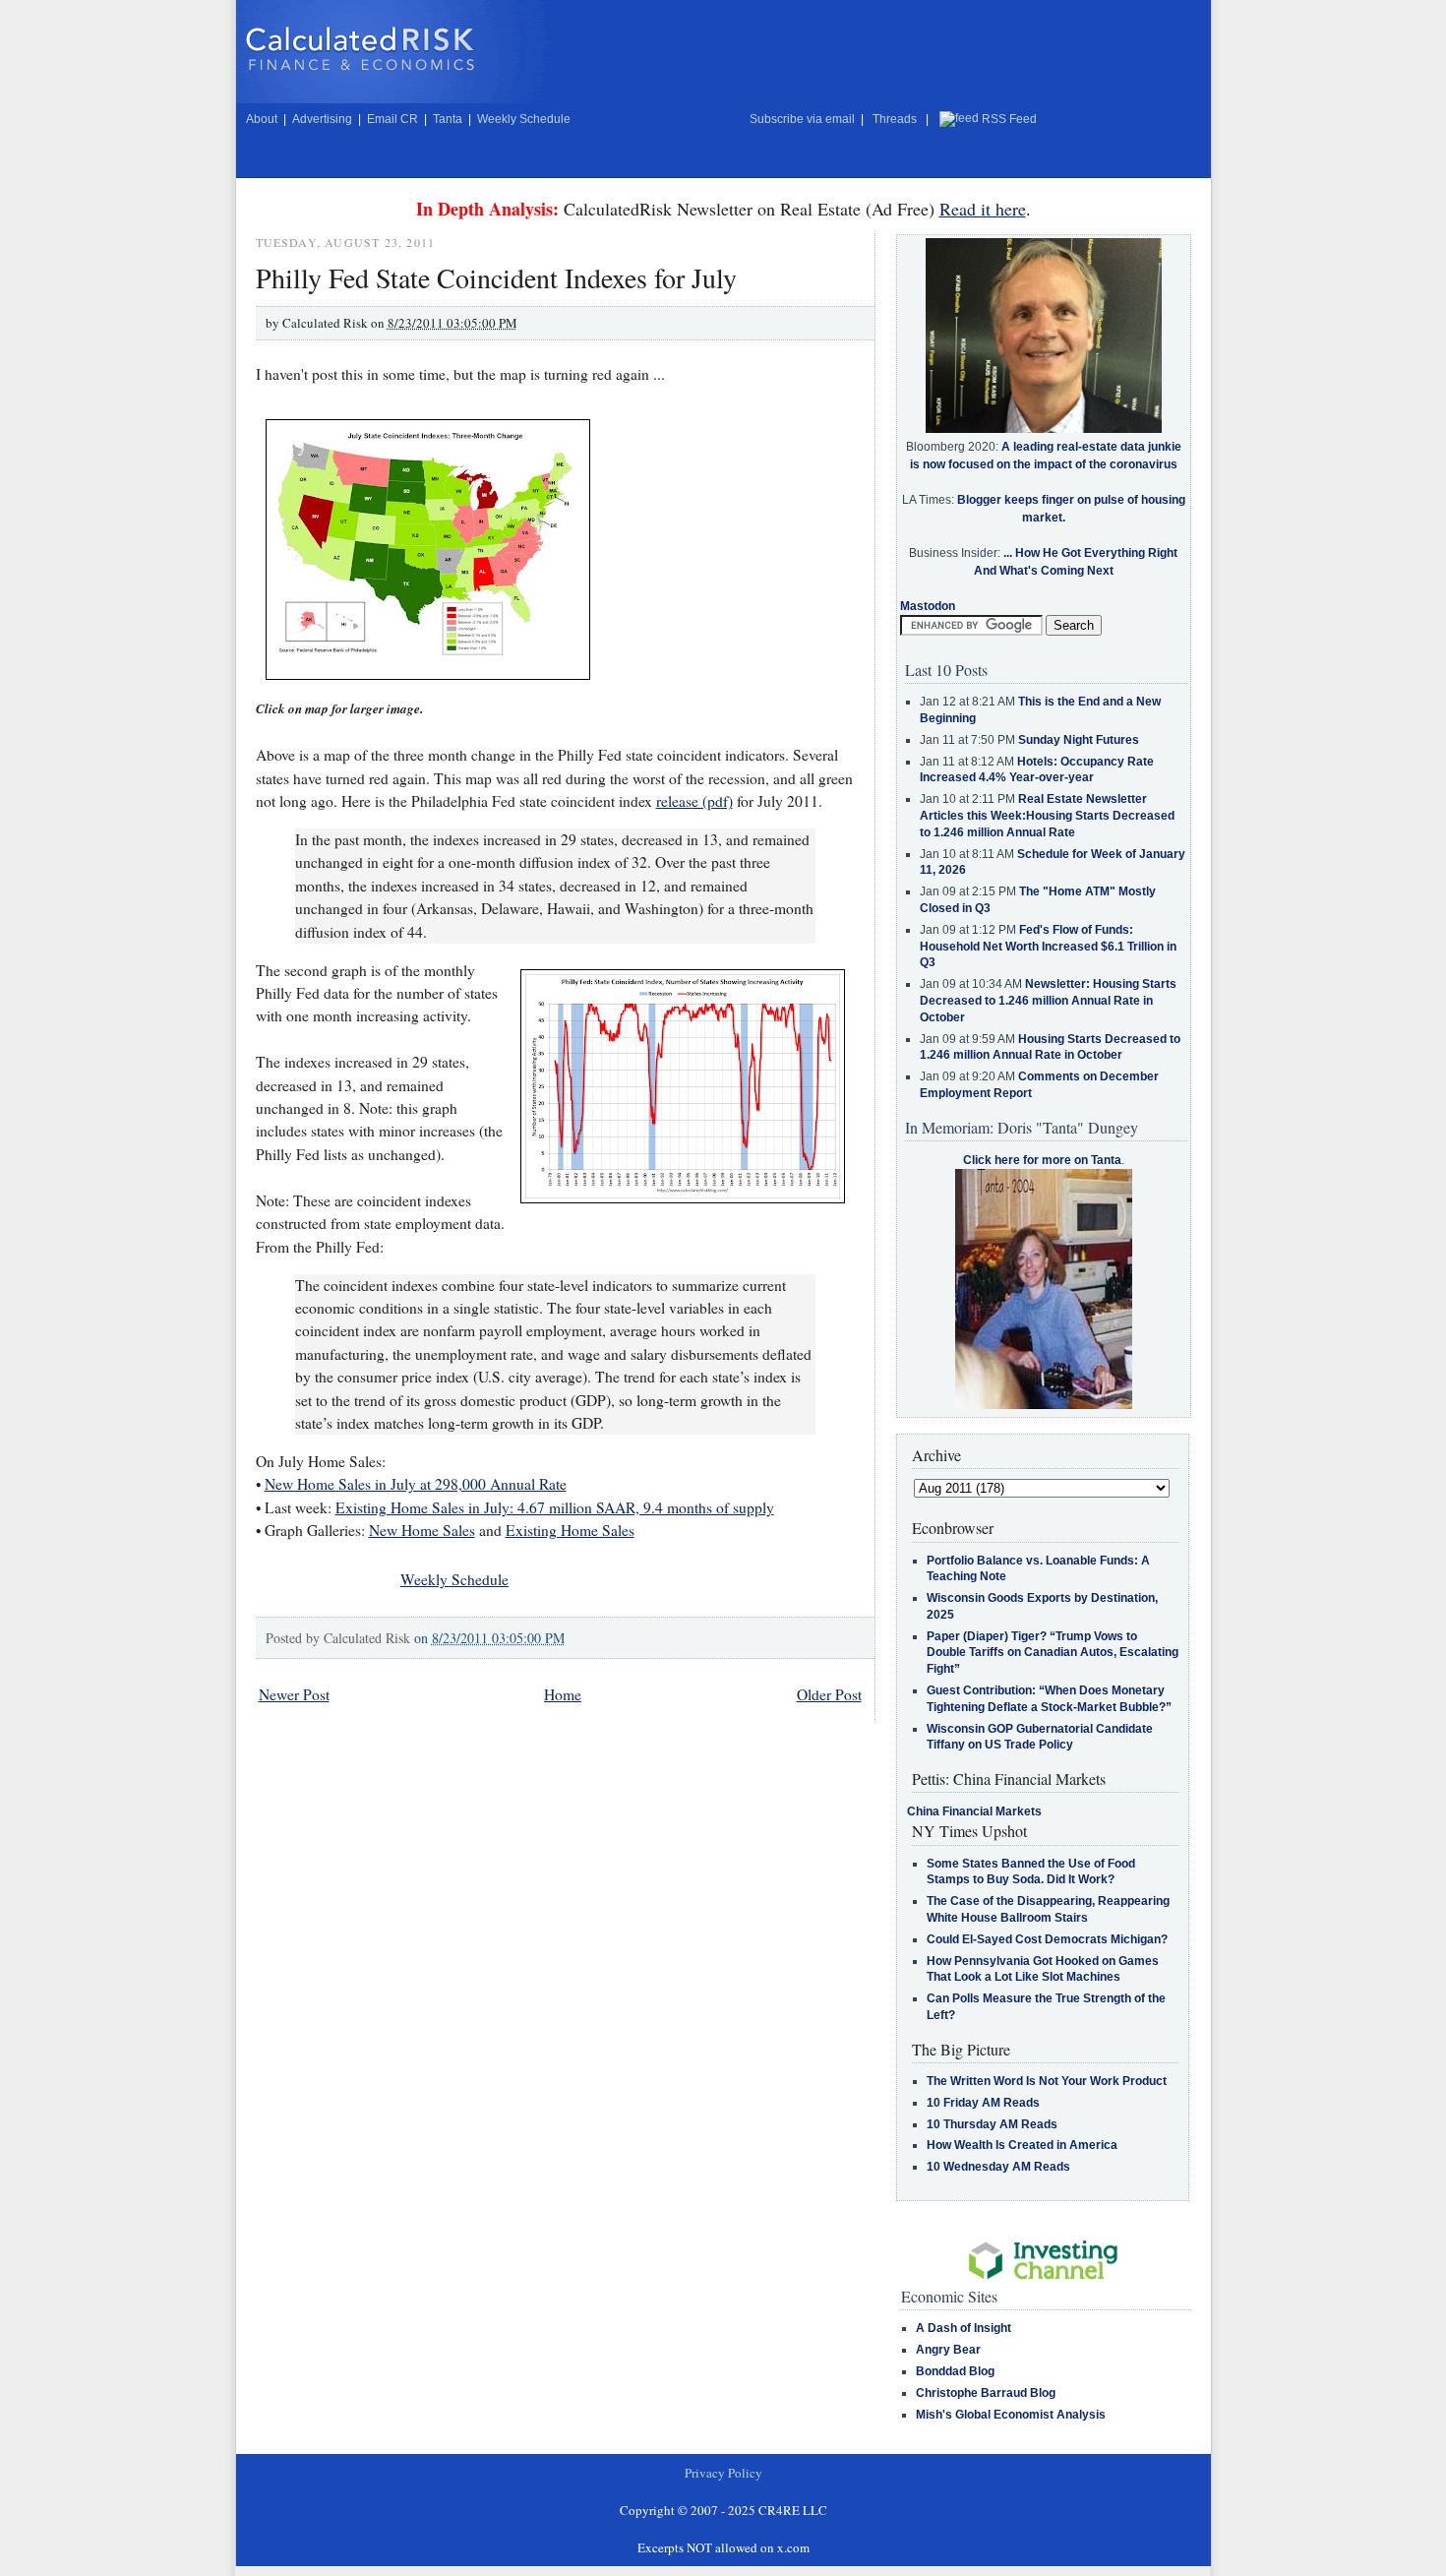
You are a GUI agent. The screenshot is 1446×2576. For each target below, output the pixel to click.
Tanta (448, 119)
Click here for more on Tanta (1042, 1160)
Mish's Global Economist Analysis (1011, 2415)
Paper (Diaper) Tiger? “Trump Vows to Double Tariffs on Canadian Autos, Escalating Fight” (1053, 1653)
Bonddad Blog (955, 2371)
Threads (895, 119)
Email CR (392, 119)
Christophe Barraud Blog (986, 2393)
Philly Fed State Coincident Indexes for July (496, 277)
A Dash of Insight (964, 2328)
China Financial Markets (974, 1811)
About (262, 119)
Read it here (983, 209)
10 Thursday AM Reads (992, 2124)
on (489, 1638)
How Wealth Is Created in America (1022, 2145)
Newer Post (294, 1694)
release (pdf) (694, 801)
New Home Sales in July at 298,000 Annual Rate (416, 1484)
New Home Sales (422, 1530)
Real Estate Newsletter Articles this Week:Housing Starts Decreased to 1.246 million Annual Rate (1047, 816)
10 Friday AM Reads (983, 2103)
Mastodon (928, 606)
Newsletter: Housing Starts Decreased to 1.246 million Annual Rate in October (1048, 1001)
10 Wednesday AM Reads (998, 2167)
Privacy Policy (723, 2473)
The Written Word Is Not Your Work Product (1047, 2081)
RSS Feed (1009, 119)
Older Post (829, 1694)
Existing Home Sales (570, 1530)
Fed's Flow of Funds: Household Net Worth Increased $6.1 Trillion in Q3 (1048, 947)
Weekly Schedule (524, 119)
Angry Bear (948, 2350)
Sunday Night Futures (1079, 740)
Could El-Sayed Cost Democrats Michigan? (1047, 1939)
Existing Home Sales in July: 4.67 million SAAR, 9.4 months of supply (555, 1507)
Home (563, 1694)
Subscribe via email (802, 119)
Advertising (322, 119)
